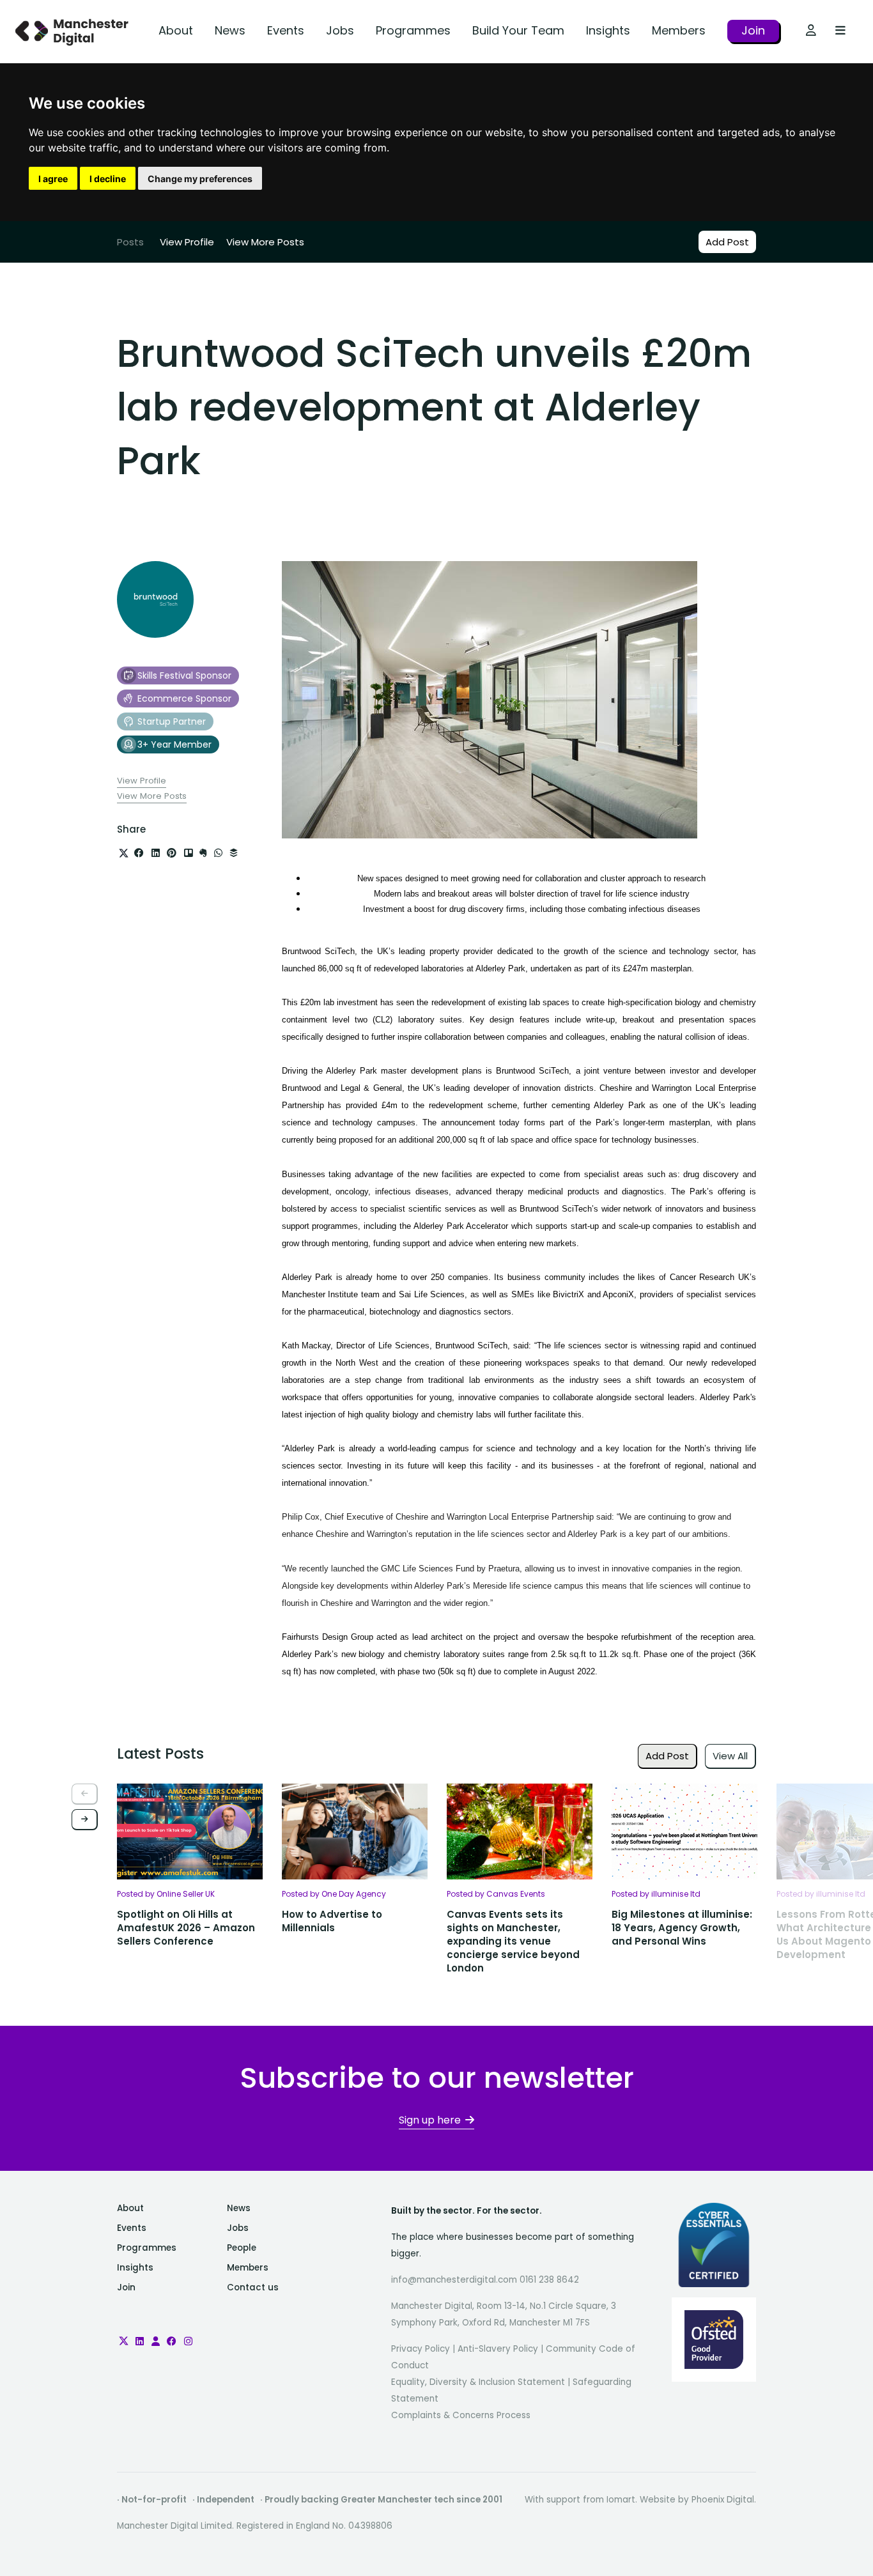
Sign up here (430, 2120)
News (230, 30)
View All (730, 1756)
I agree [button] (53, 179)
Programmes (413, 30)
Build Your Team (518, 30)
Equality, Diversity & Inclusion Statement (478, 2382)
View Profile (187, 242)
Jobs (340, 30)
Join (753, 30)
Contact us (253, 2287)
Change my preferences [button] (200, 179)
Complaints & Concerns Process (461, 2415)
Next (85, 1820)
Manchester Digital (73, 32)
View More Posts (265, 242)
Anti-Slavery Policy (498, 2349)
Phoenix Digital (723, 2500)
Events (286, 30)
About (176, 30)
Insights (608, 30)
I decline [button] (108, 179)
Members (679, 30)
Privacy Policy (421, 2349)
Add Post (727, 242)
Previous (85, 1794)
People (242, 2248)
